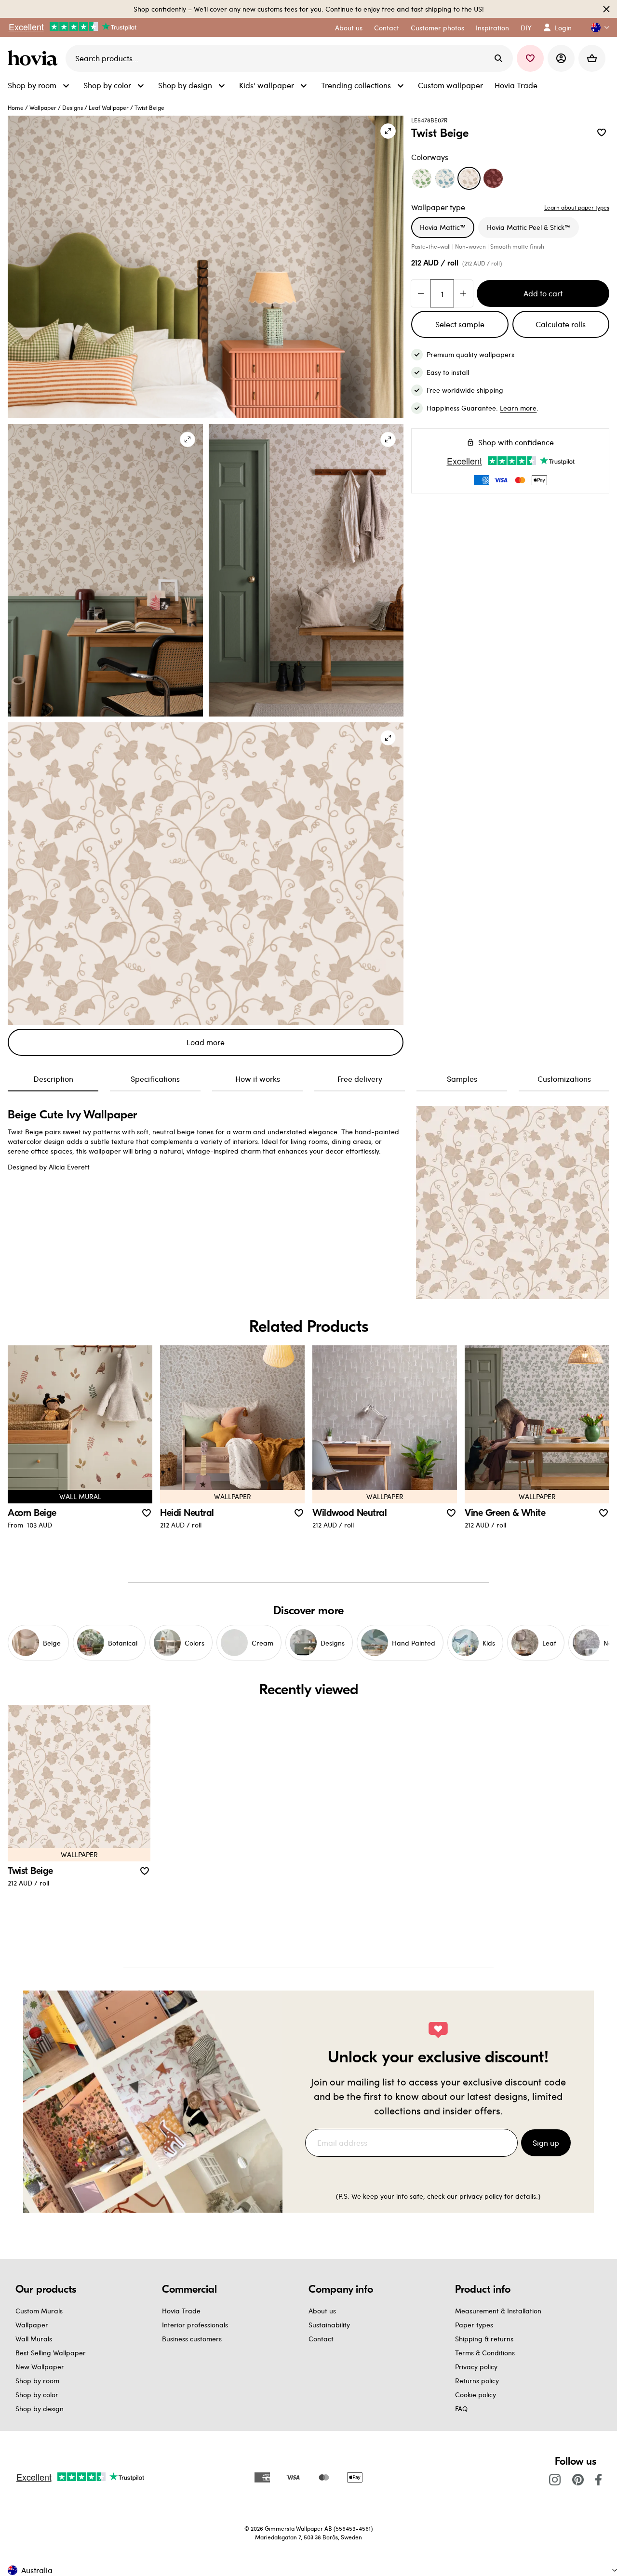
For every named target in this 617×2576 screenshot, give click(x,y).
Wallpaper (43, 107)
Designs (73, 107)
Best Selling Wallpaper (51, 2353)
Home (16, 107)
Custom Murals (39, 2311)
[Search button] (498, 58)
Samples (462, 1079)
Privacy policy (476, 2367)
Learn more (518, 408)
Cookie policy (476, 2395)
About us (322, 2311)
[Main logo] (35, 58)
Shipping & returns (484, 2339)
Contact (321, 2339)
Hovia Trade (181, 2311)
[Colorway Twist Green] (422, 178)
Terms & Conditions (485, 2353)
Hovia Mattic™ (443, 227)
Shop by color (37, 2395)
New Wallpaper (40, 2367)
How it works (258, 1079)
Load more (206, 1042)
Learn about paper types (577, 207)
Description (53, 1079)
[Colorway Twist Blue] (445, 178)
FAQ (461, 2409)
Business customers (192, 2339)
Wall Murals (34, 2339)
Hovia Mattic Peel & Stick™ (529, 227)
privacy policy (481, 2196)
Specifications (155, 1079)
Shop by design (40, 2409)
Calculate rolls (561, 324)
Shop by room (37, 2381)
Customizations (564, 1079)
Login (563, 28)
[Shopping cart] (592, 58)
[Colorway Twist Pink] (493, 178)
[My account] (561, 58)
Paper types (474, 2325)
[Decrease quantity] (421, 293)
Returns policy (477, 2381)
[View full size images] (388, 131)
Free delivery (360, 1079)
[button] (596, 28)
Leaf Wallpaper (109, 107)
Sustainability (329, 2325)
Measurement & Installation (498, 2311)
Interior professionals (195, 2325)
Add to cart (543, 293)
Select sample (460, 324)
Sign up (546, 2143)
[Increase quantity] (463, 293)
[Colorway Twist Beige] (469, 178)
